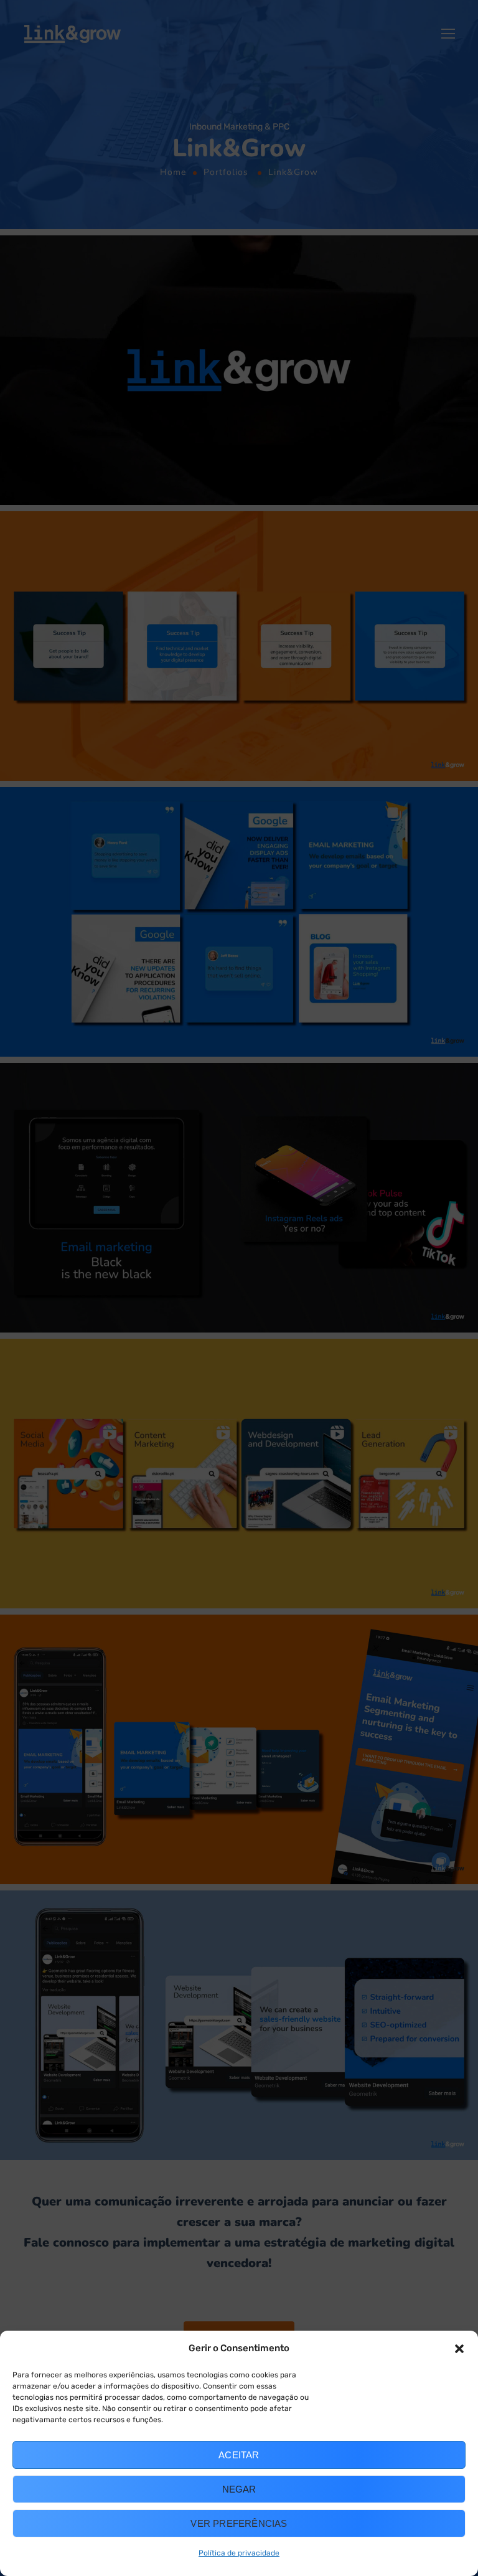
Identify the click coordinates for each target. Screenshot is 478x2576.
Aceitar (239, 2455)
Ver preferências (239, 2523)
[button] (459, 2349)
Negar (239, 2489)
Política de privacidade (239, 2553)
